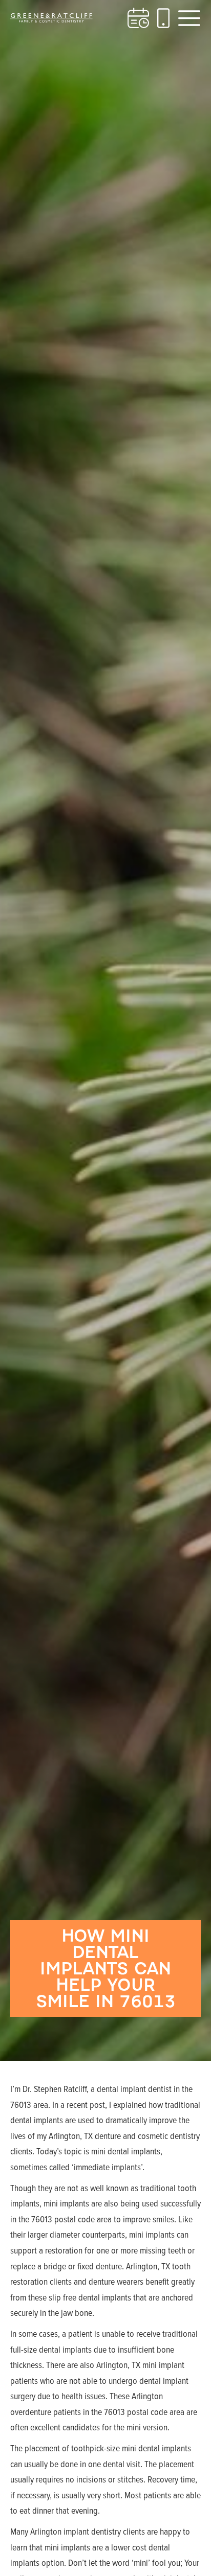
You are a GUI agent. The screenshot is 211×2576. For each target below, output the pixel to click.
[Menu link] (189, 18)
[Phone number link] (163, 18)
